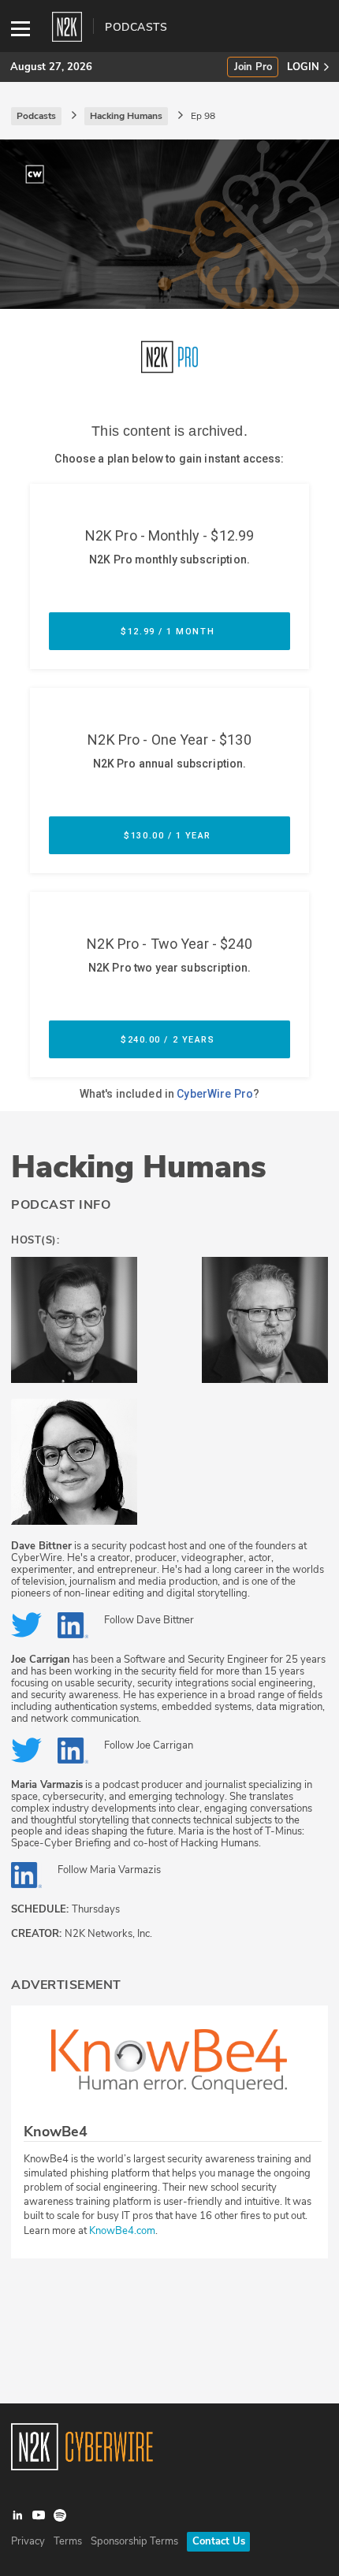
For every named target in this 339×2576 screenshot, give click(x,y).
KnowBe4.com (122, 2231)
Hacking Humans (139, 1167)
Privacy (28, 2541)
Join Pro (253, 67)
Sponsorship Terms (134, 2541)
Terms (68, 2541)
